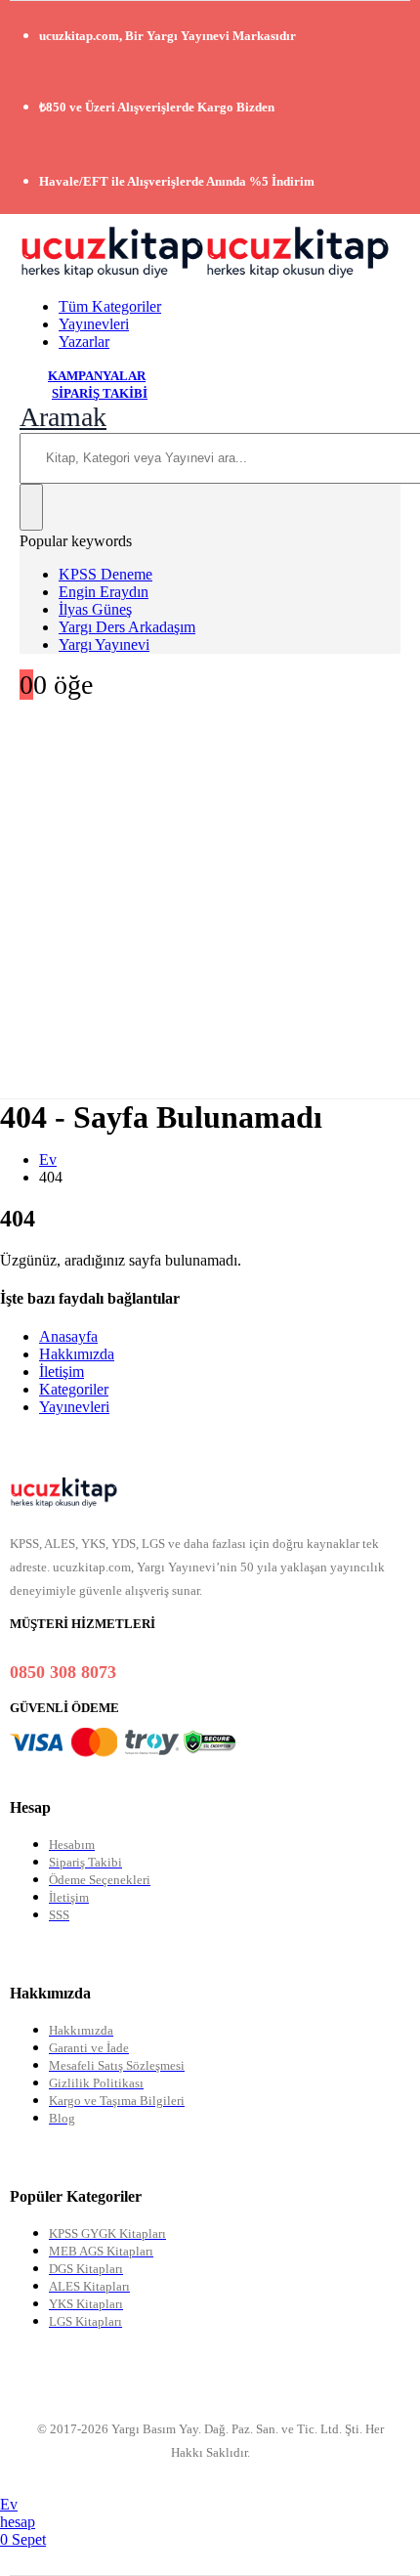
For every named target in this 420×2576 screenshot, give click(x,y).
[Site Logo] (205, 273)
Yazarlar (84, 342)
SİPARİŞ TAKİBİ (100, 393)
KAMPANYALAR (97, 376)
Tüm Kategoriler (110, 306)
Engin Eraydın (104, 592)
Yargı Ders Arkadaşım (127, 627)
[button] (63, 417)
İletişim (62, 1372)
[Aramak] (31, 507)
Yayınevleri (94, 324)
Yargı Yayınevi (104, 644)
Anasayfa (68, 1336)
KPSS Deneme (105, 574)
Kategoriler (74, 1389)
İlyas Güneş (95, 609)
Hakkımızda (77, 1354)
